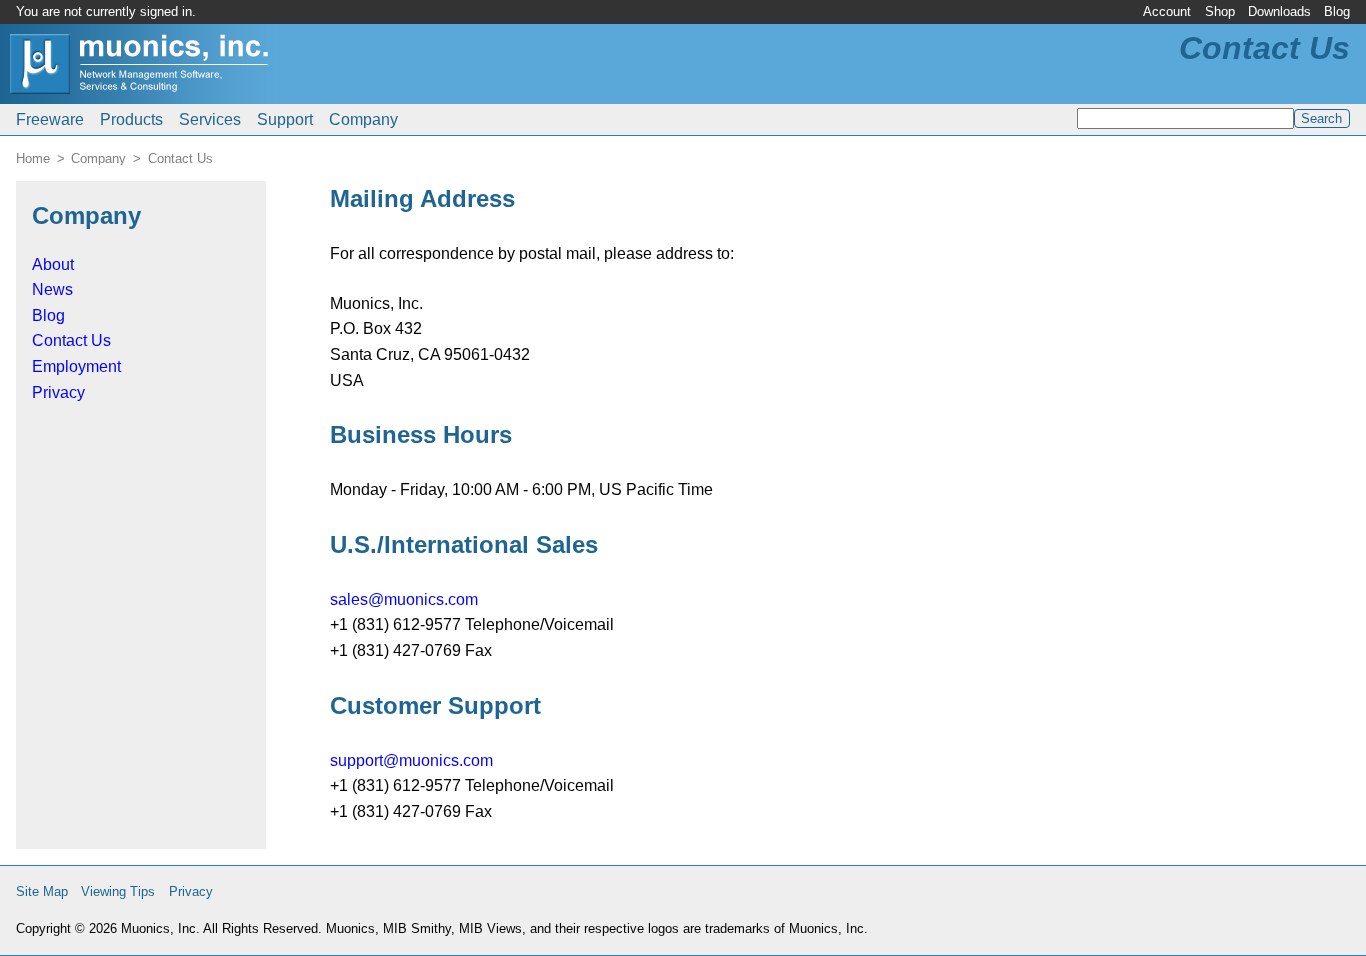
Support (285, 119)
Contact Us (71, 340)
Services (210, 119)
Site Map (42, 891)
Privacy (58, 392)
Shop (1220, 11)
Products (131, 119)
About (53, 264)
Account (1167, 11)
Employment (76, 366)
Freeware (50, 119)
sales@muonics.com (404, 599)
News (52, 289)
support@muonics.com (411, 760)
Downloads (1279, 11)
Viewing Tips (118, 891)
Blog (1337, 11)
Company (363, 119)
